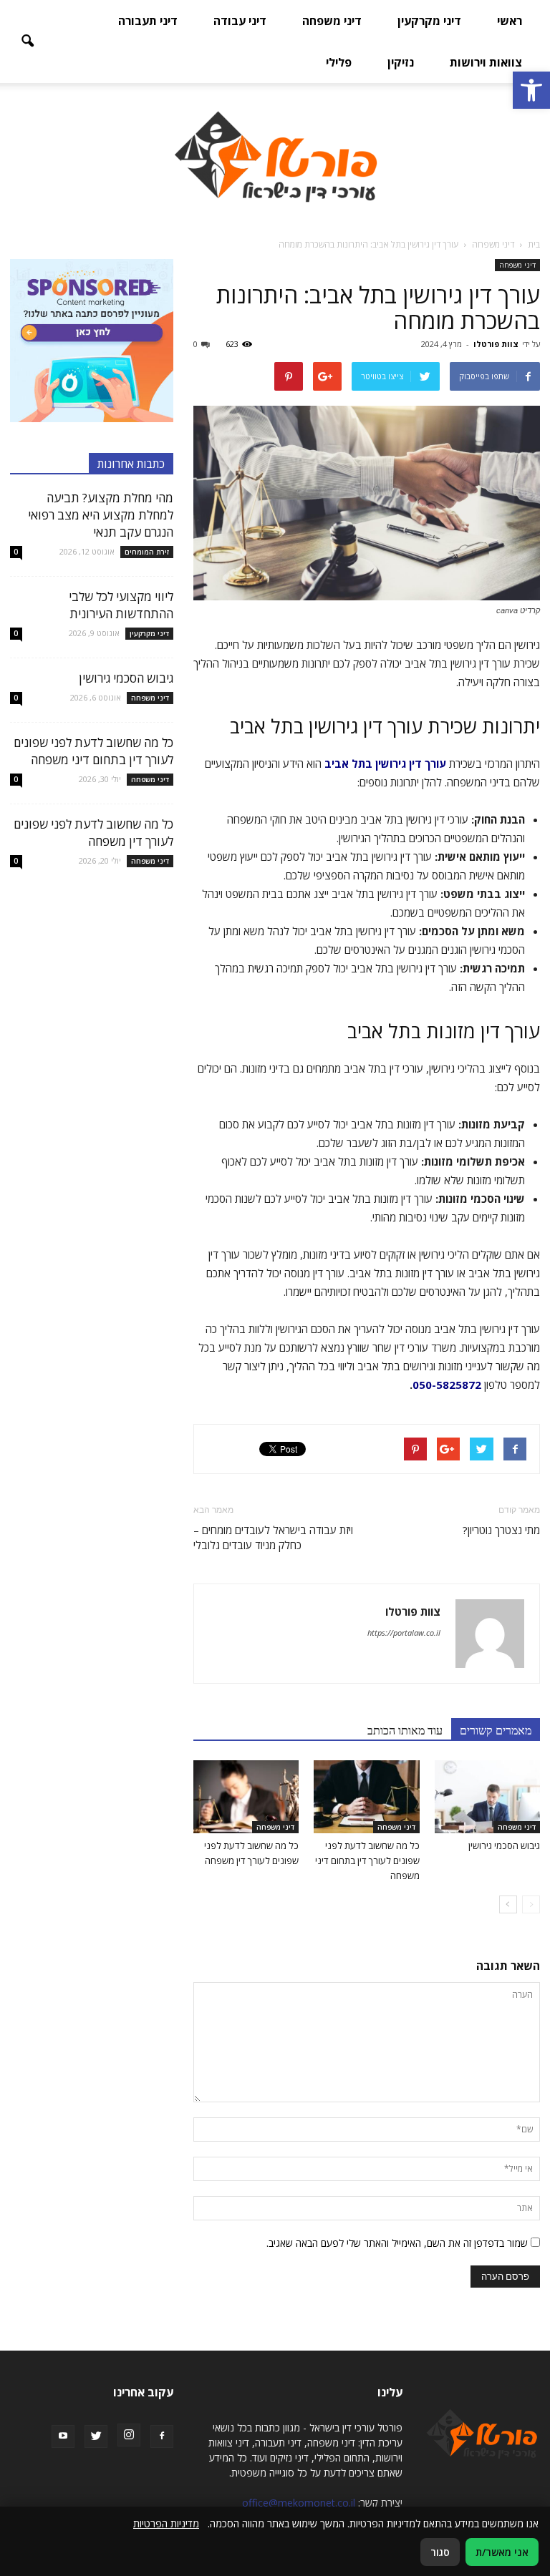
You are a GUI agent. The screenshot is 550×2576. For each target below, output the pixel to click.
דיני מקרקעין (429, 21)
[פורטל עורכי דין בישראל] (275, 156)
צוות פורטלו (496, 344)
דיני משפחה (332, 21)
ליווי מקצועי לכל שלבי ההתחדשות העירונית (121, 605)
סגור (440, 2552)
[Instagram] (129, 2435)
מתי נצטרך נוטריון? (501, 1530)
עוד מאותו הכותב (405, 1730)
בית (534, 244)
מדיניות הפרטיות (166, 2523)
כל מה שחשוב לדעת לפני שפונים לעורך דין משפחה (93, 833)
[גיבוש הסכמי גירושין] (487, 1796)
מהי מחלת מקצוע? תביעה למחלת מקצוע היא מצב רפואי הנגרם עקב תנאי (101, 515)
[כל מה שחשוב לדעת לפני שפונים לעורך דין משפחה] (246, 1796)
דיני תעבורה (148, 21)
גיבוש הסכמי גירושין (504, 1845)
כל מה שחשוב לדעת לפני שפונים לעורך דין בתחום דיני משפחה (367, 1860)
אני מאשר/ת (502, 2552)
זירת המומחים (147, 552)
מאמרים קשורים (496, 1730)
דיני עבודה (240, 21)
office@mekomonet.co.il (299, 2503)
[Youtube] (63, 2436)
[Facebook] (162, 2436)
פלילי (339, 62)
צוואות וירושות (486, 62)
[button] (531, 90)
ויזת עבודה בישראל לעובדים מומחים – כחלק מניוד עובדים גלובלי (273, 1537)
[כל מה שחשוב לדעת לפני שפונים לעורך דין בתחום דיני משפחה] (366, 1796)
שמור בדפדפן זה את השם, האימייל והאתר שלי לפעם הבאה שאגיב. (397, 2243)
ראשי (510, 21)
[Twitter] (96, 2436)
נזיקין (401, 62)
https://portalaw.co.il (404, 1633)
